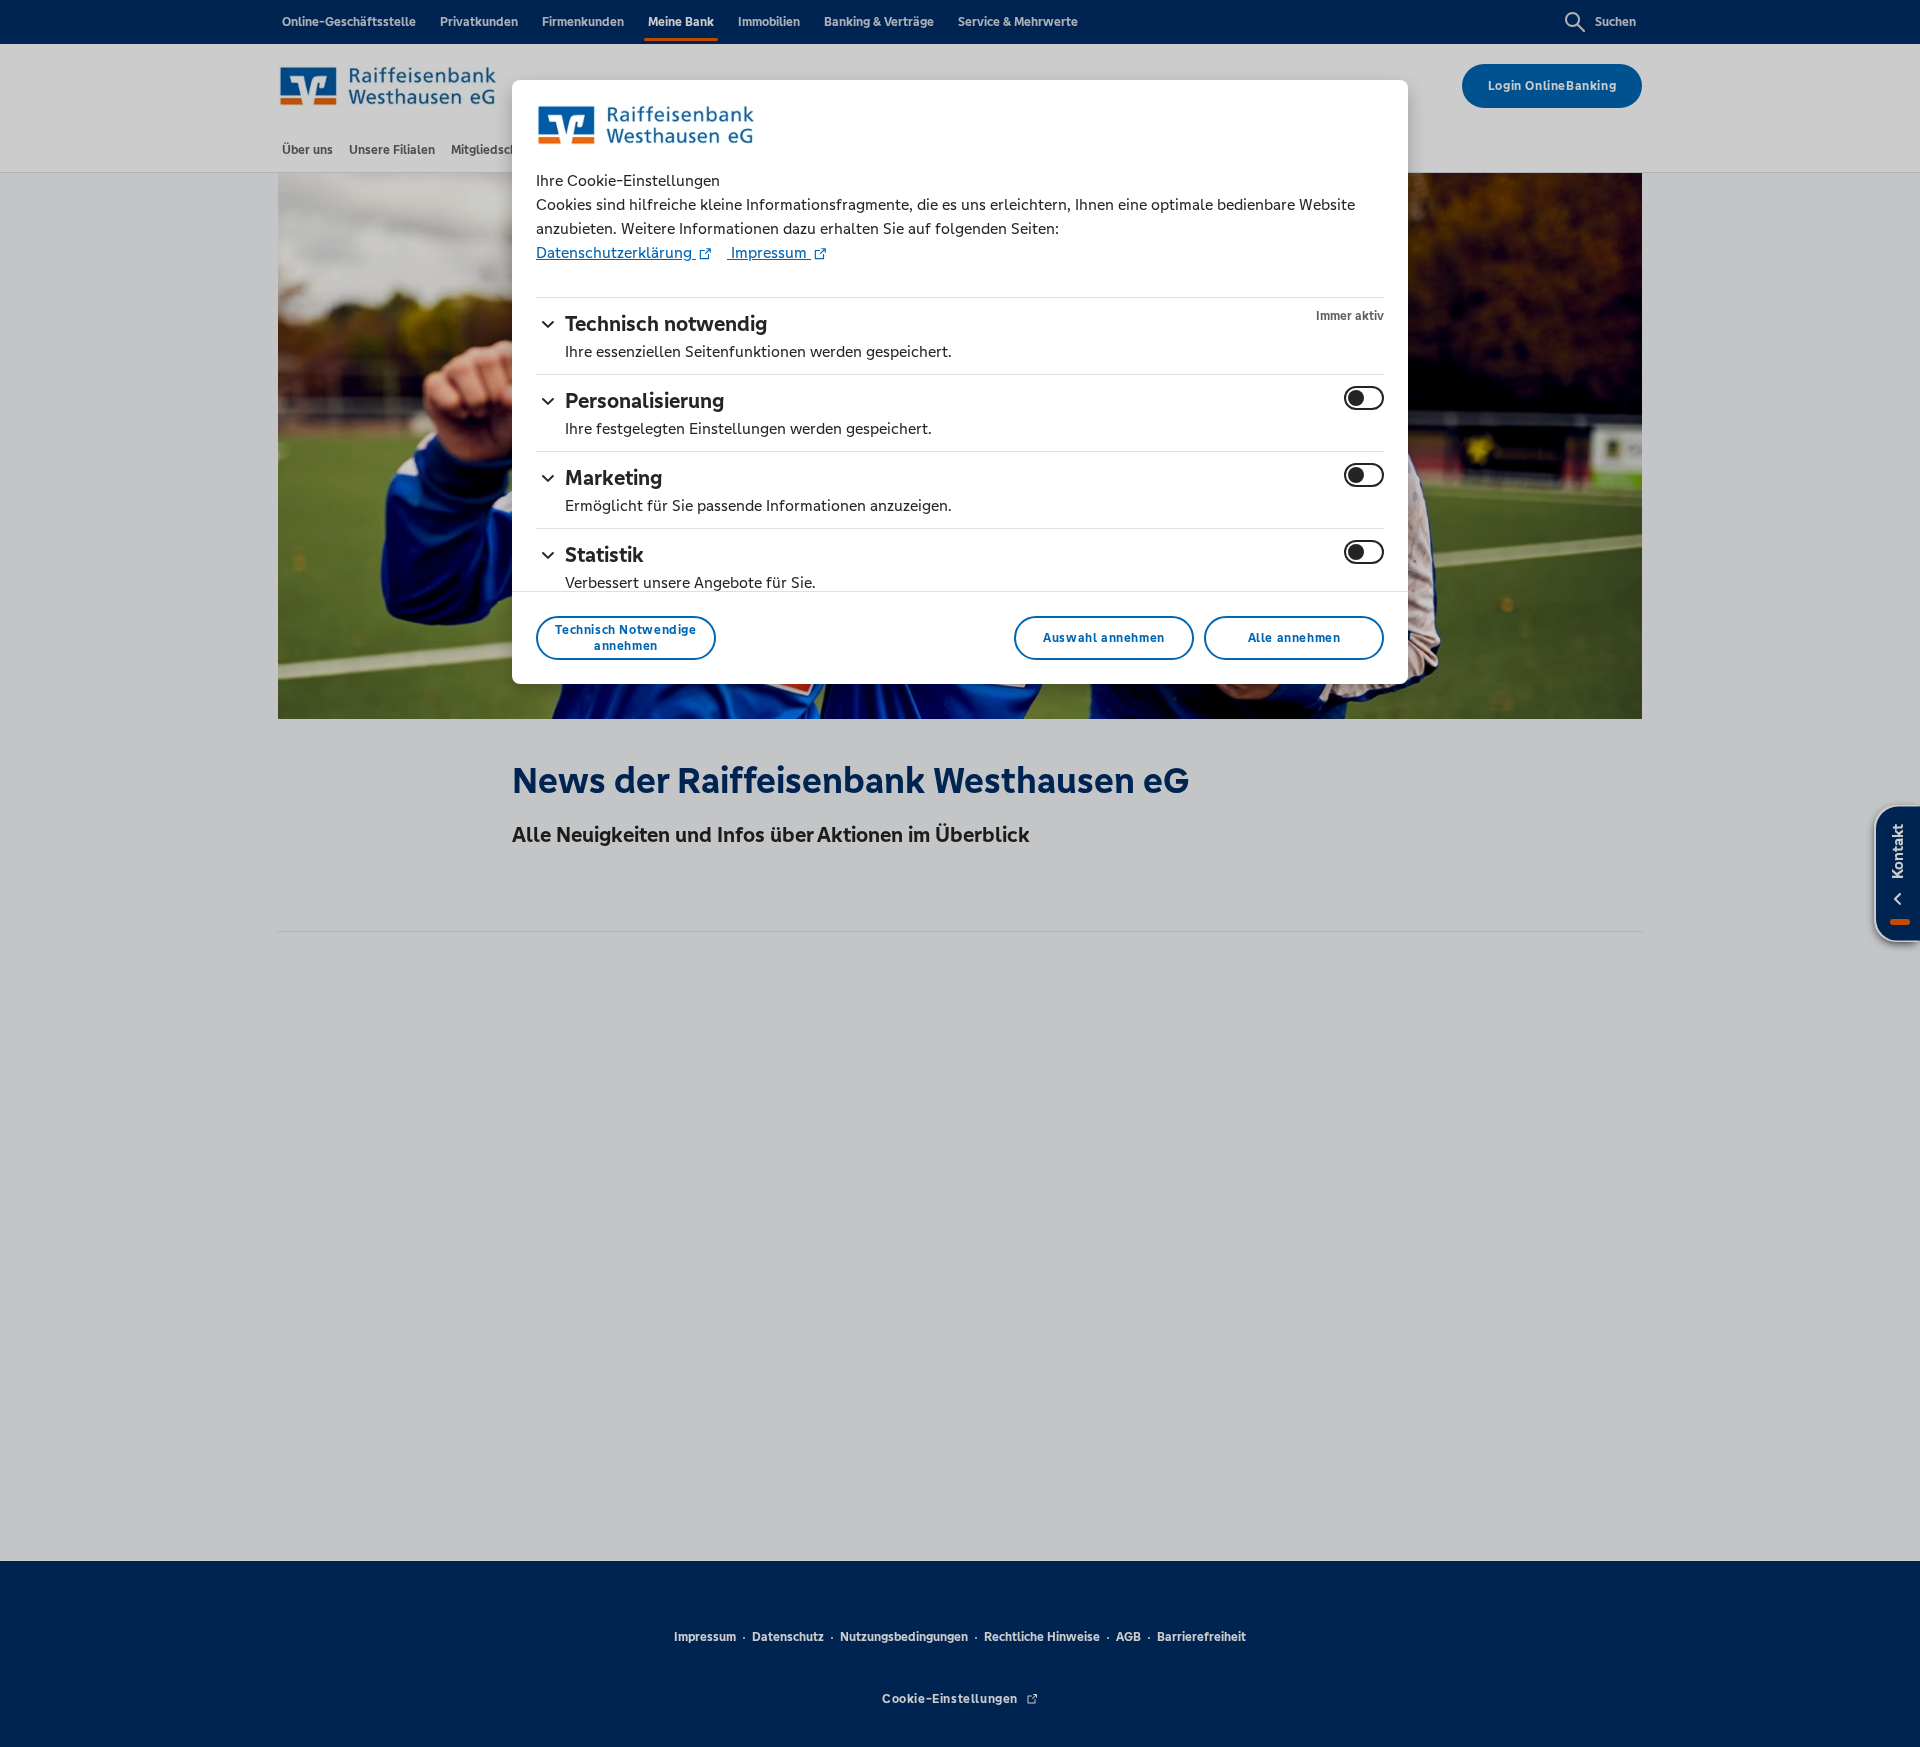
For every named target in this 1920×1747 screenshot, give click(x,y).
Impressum (769, 252)
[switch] (1364, 398)
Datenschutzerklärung (616, 252)
